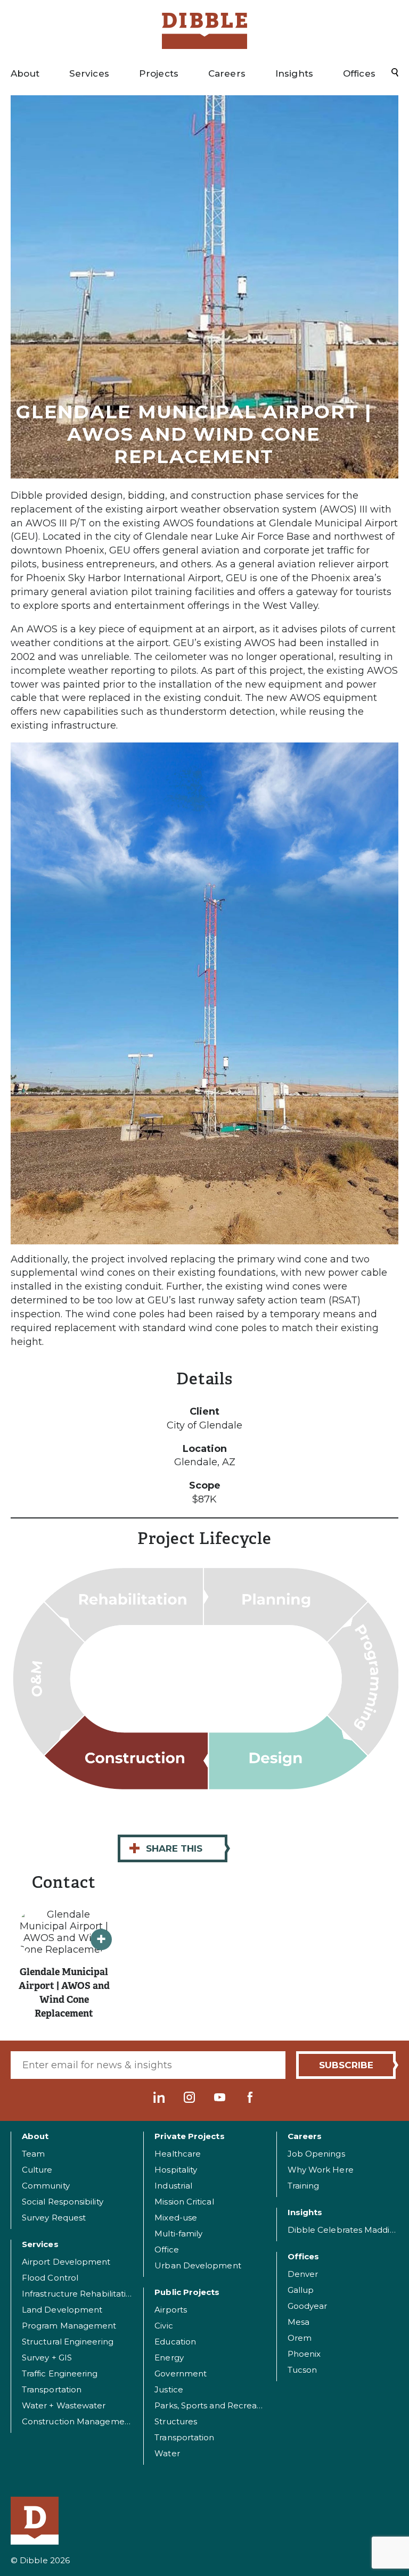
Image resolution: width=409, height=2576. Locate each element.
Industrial (173, 2186)
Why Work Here (321, 2170)
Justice (169, 2389)
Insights (294, 73)
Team (33, 2154)
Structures (176, 2421)
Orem (300, 2338)
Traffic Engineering (60, 2373)
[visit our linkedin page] (159, 2097)
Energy (169, 2358)
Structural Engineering (68, 2342)
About (25, 73)
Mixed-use (176, 2218)
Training (304, 2186)
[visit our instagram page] (189, 2097)
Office (166, 2249)
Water (167, 2453)
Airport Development (66, 2262)
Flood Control (50, 2278)
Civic (163, 2326)
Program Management (69, 2326)
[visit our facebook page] (250, 2097)
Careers (227, 73)
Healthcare (178, 2154)
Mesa (298, 2322)
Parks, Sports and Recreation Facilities (232, 2405)
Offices (359, 73)
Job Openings (316, 2154)
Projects (159, 73)
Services (89, 73)
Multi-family (178, 2234)
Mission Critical (184, 2202)
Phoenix (304, 2354)
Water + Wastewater (64, 2405)
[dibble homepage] (40, 2521)
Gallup (301, 2290)
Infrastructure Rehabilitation (79, 2294)
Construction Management (77, 2421)
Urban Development (198, 2265)
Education (175, 2342)
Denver (303, 2274)
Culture (37, 2170)
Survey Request (54, 2218)
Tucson (302, 2370)
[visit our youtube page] (220, 2097)
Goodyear (308, 2306)
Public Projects (187, 2292)
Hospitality (176, 2170)
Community (46, 2186)
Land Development (62, 2310)
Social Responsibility (63, 2202)
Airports (171, 2310)
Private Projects (189, 2136)
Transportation (52, 2389)
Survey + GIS (47, 2358)
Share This (165, 1848)
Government (181, 2373)
